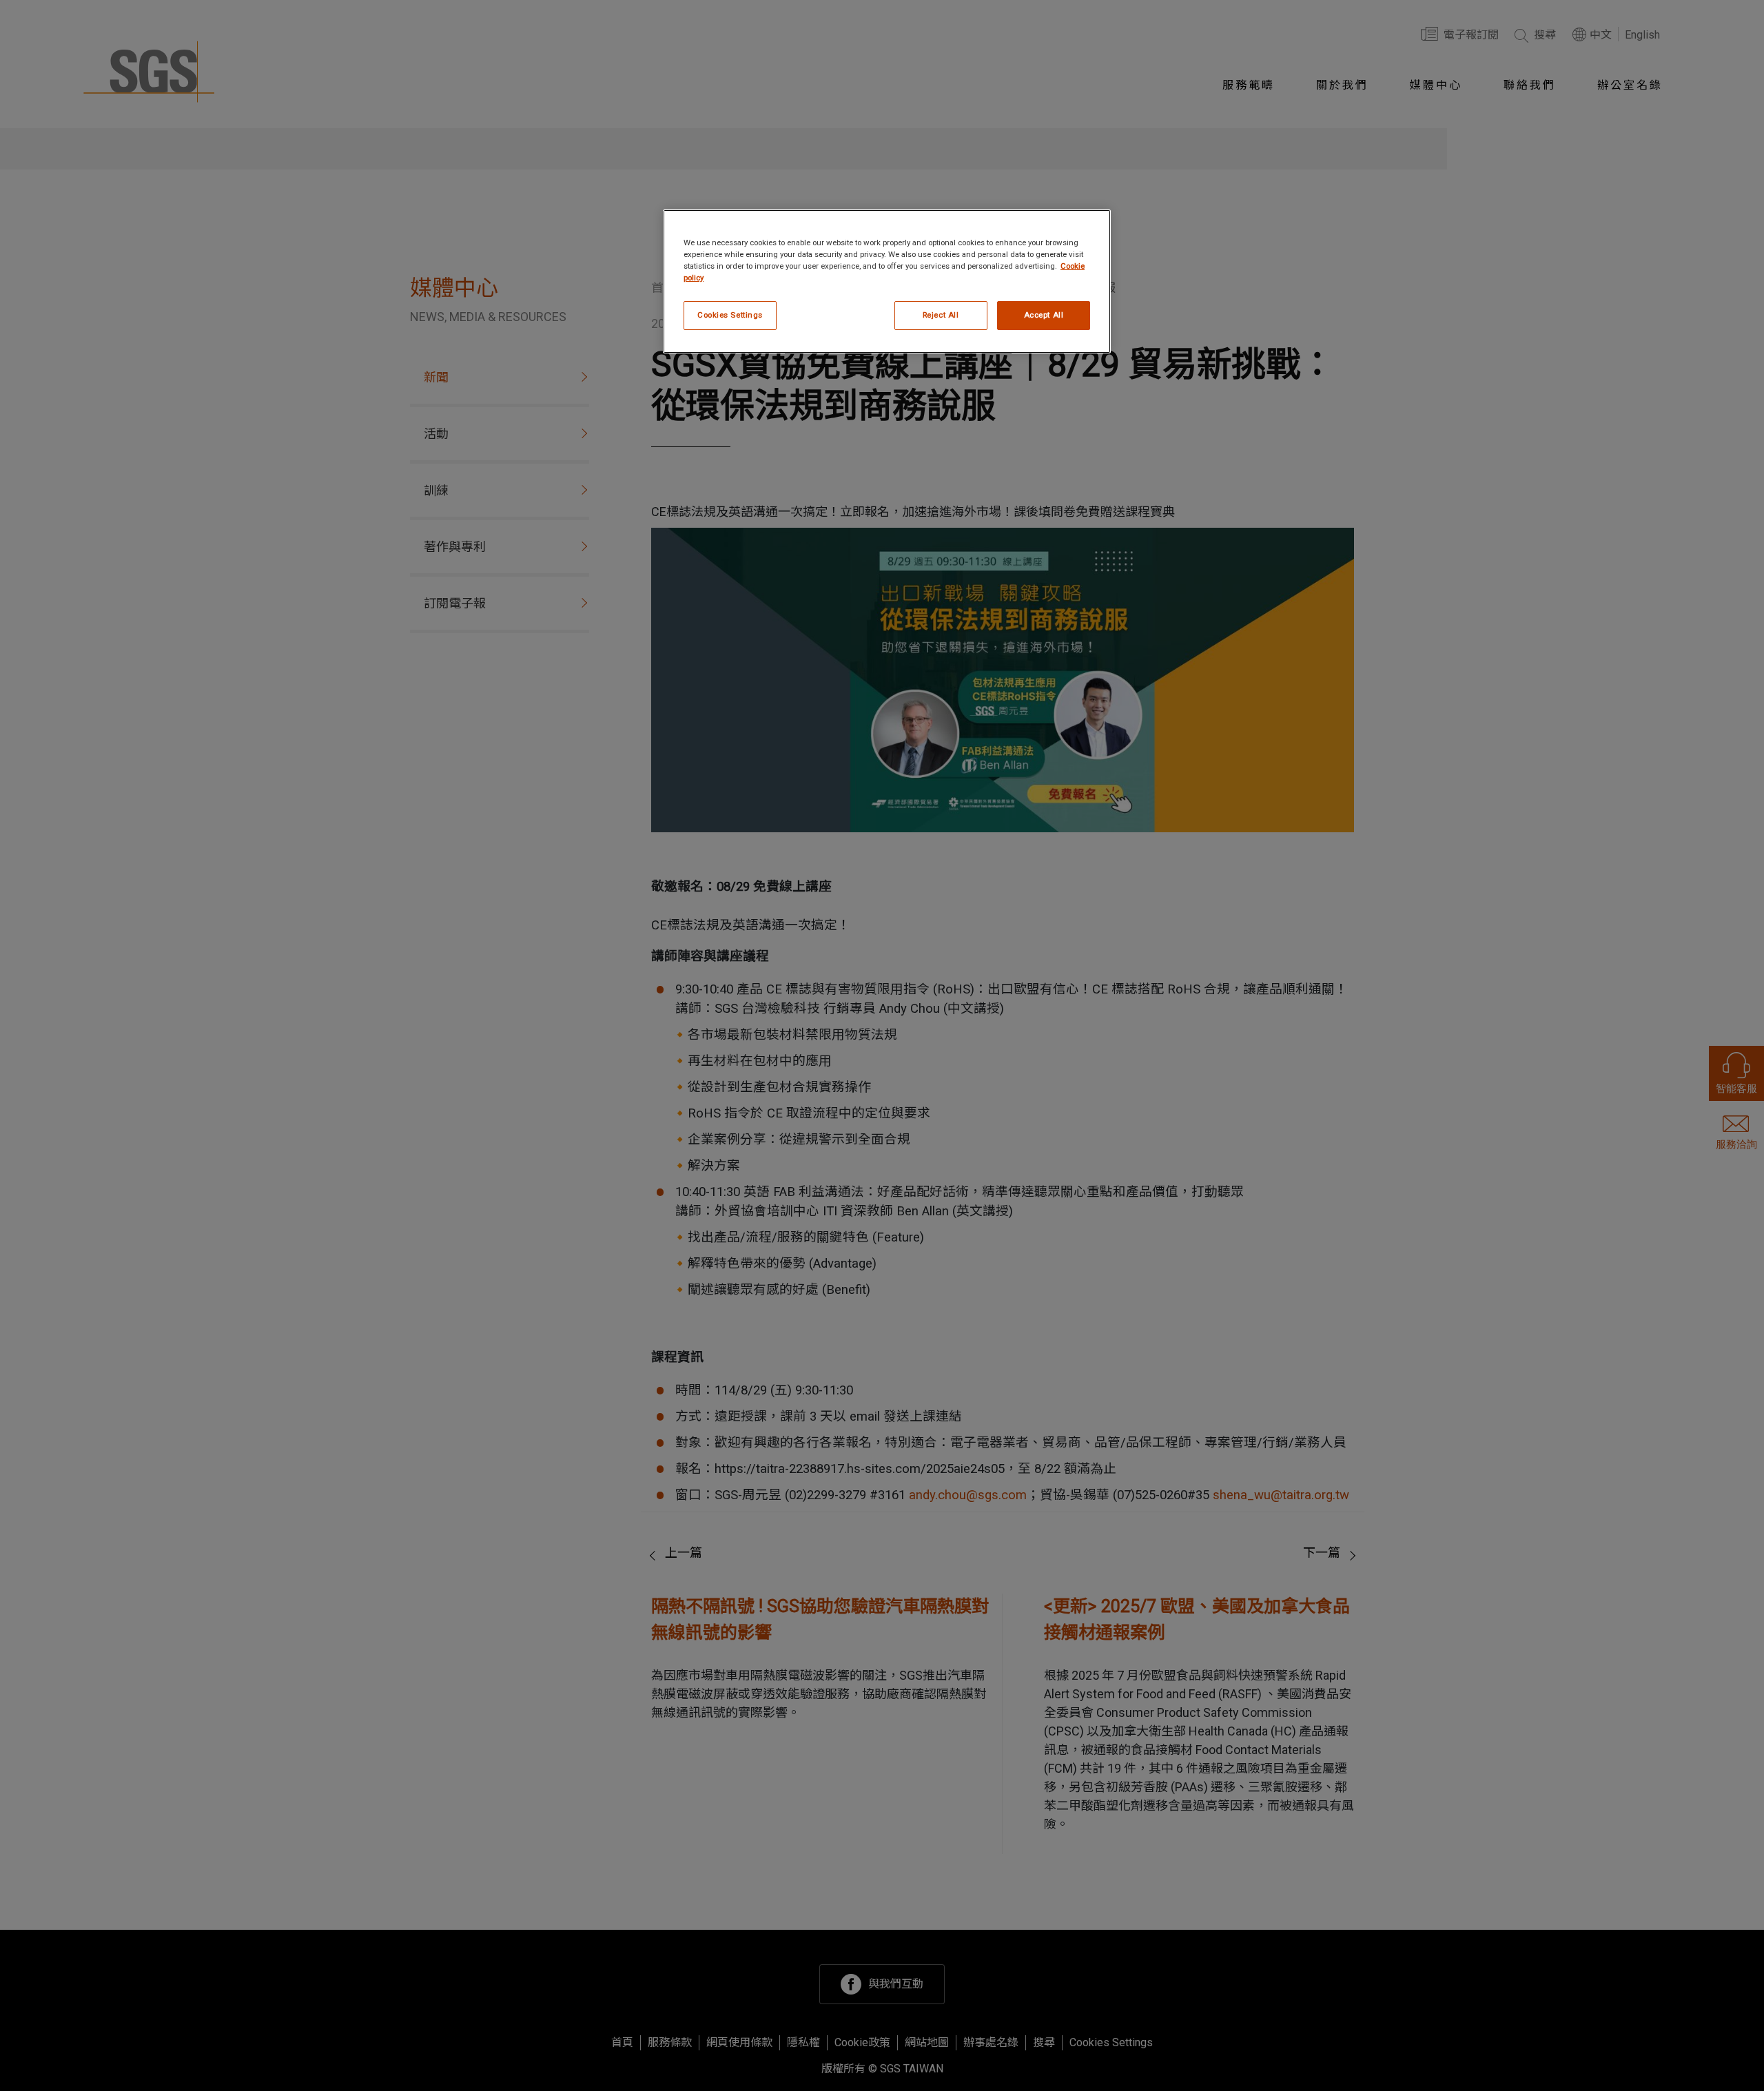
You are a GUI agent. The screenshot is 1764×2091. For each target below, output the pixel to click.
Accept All (1044, 315)
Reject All (941, 315)
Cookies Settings (730, 315)
